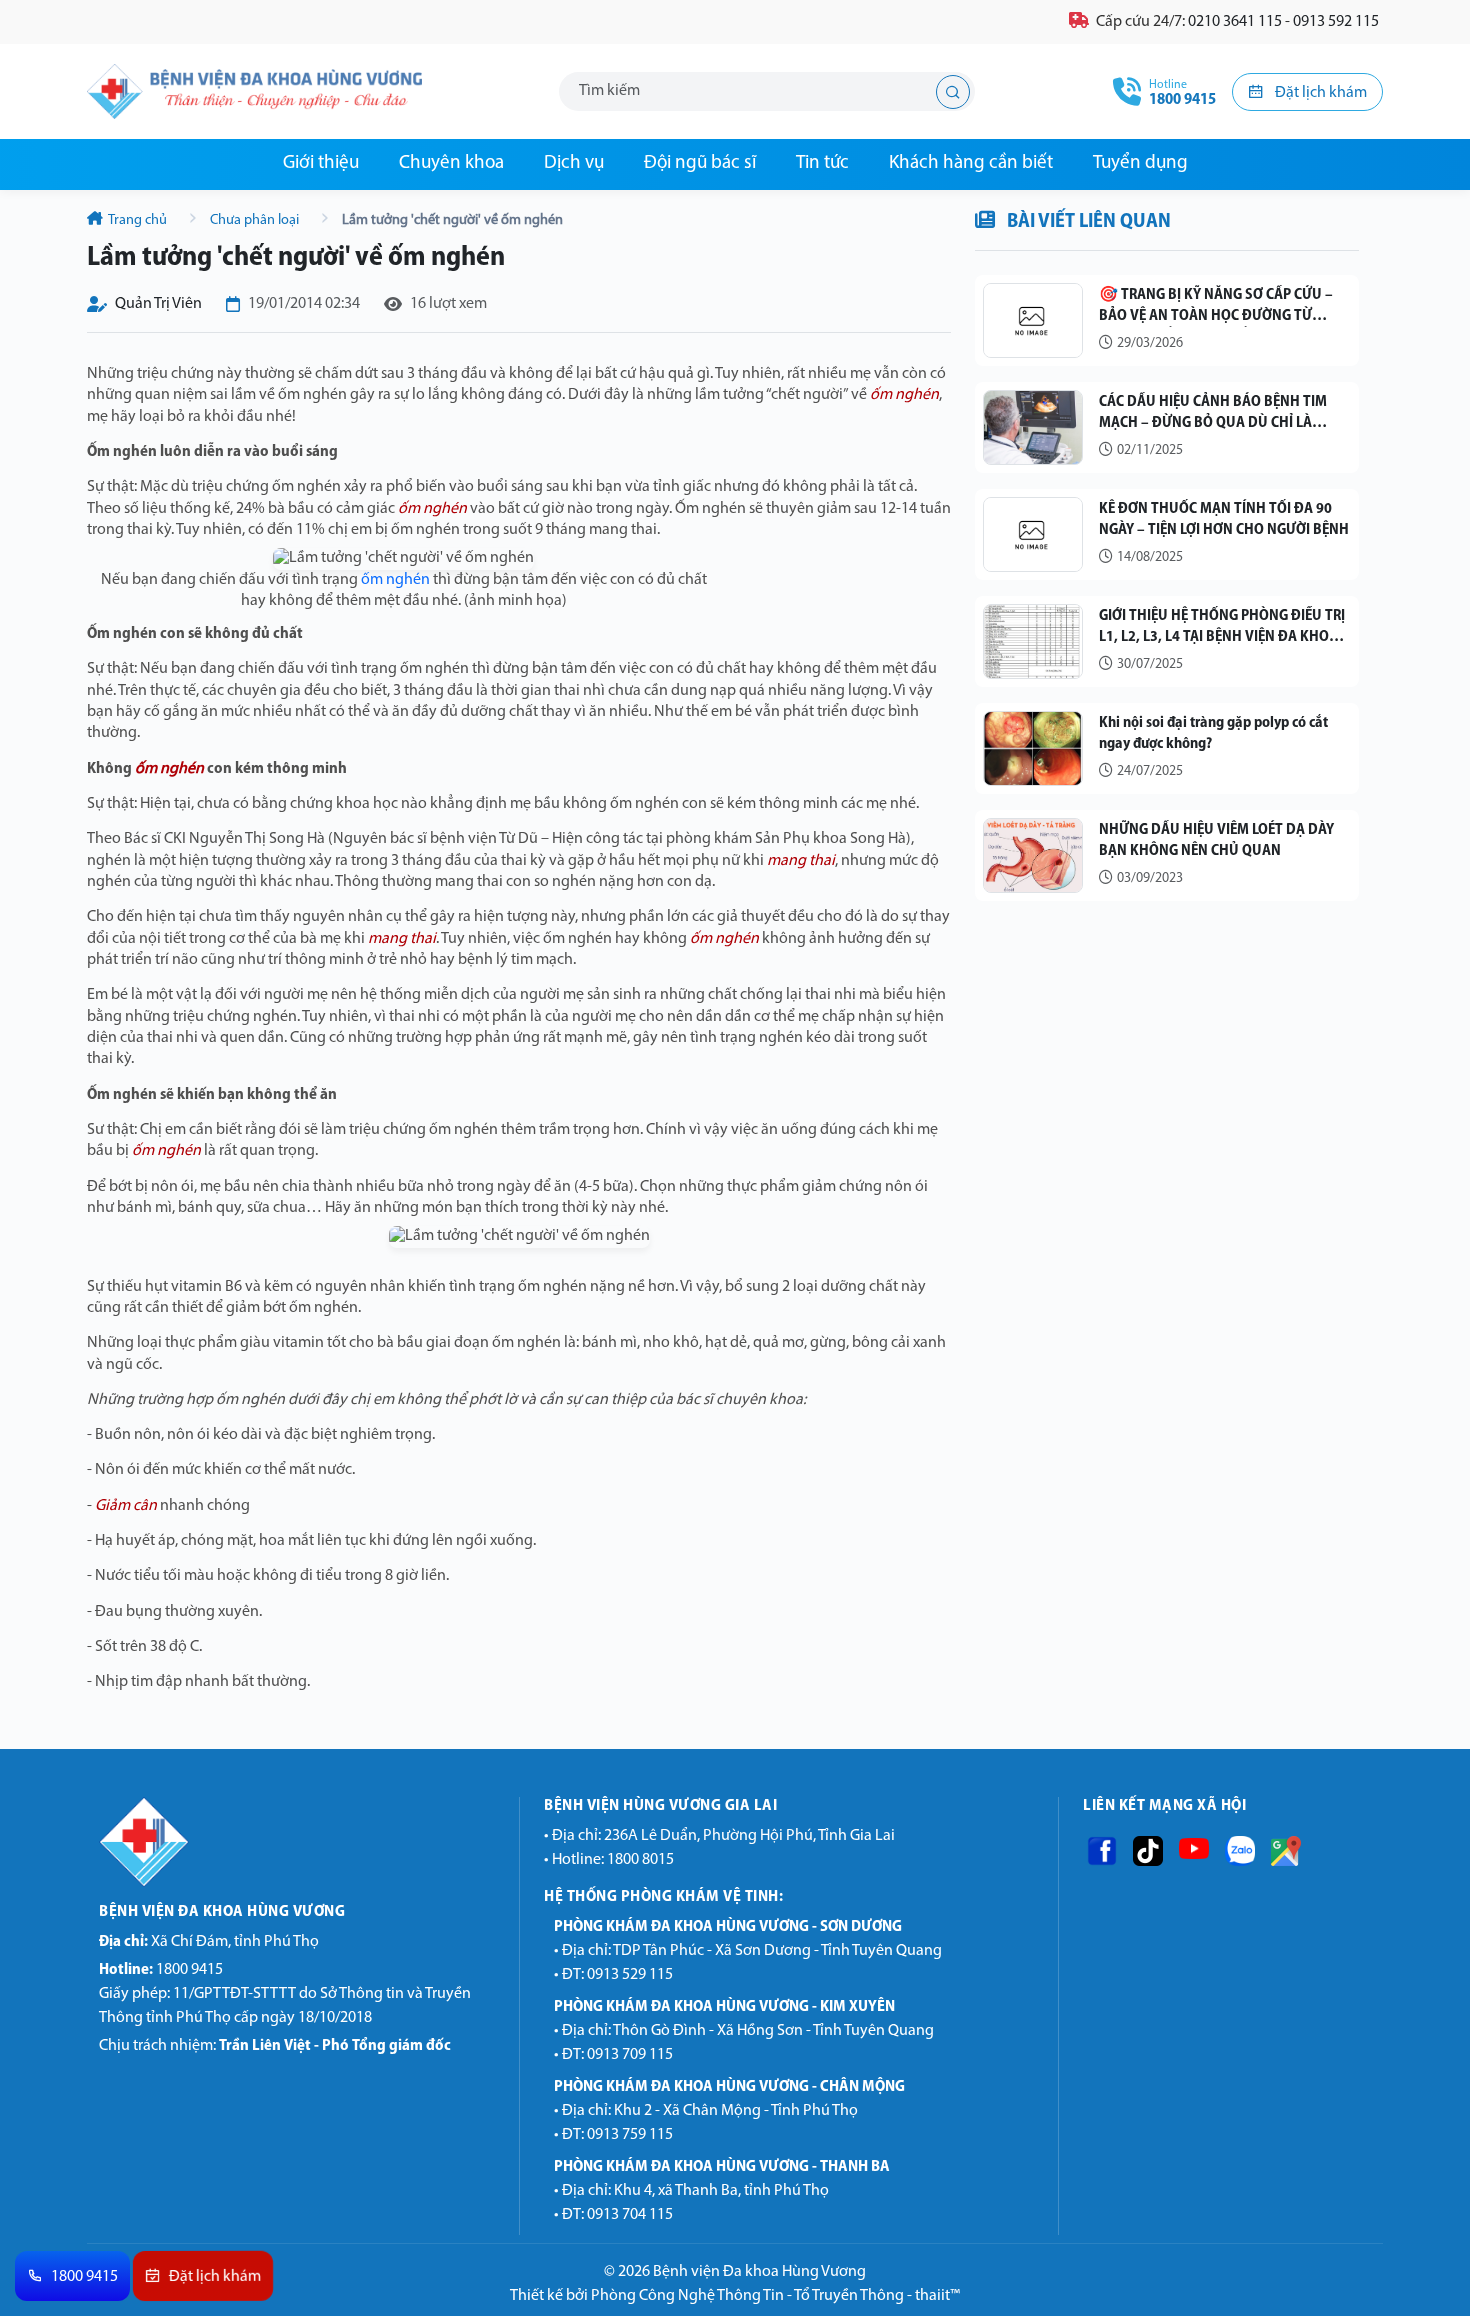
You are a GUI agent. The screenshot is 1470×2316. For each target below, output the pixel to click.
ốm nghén (904, 395)
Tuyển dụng (1140, 163)
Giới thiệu (321, 163)
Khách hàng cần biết (971, 163)
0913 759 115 (630, 2135)
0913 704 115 (630, 2215)
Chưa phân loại (254, 220)
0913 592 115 (1336, 22)
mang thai (801, 861)
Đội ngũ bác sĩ (700, 163)
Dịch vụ (574, 163)
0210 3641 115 (1235, 22)
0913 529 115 (630, 1975)
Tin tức (822, 163)
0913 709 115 (630, 2055)
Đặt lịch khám (1319, 93)
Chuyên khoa (451, 163)
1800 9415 (161, 1970)
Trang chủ (138, 220)
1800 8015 (640, 1860)
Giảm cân (126, 1506)
